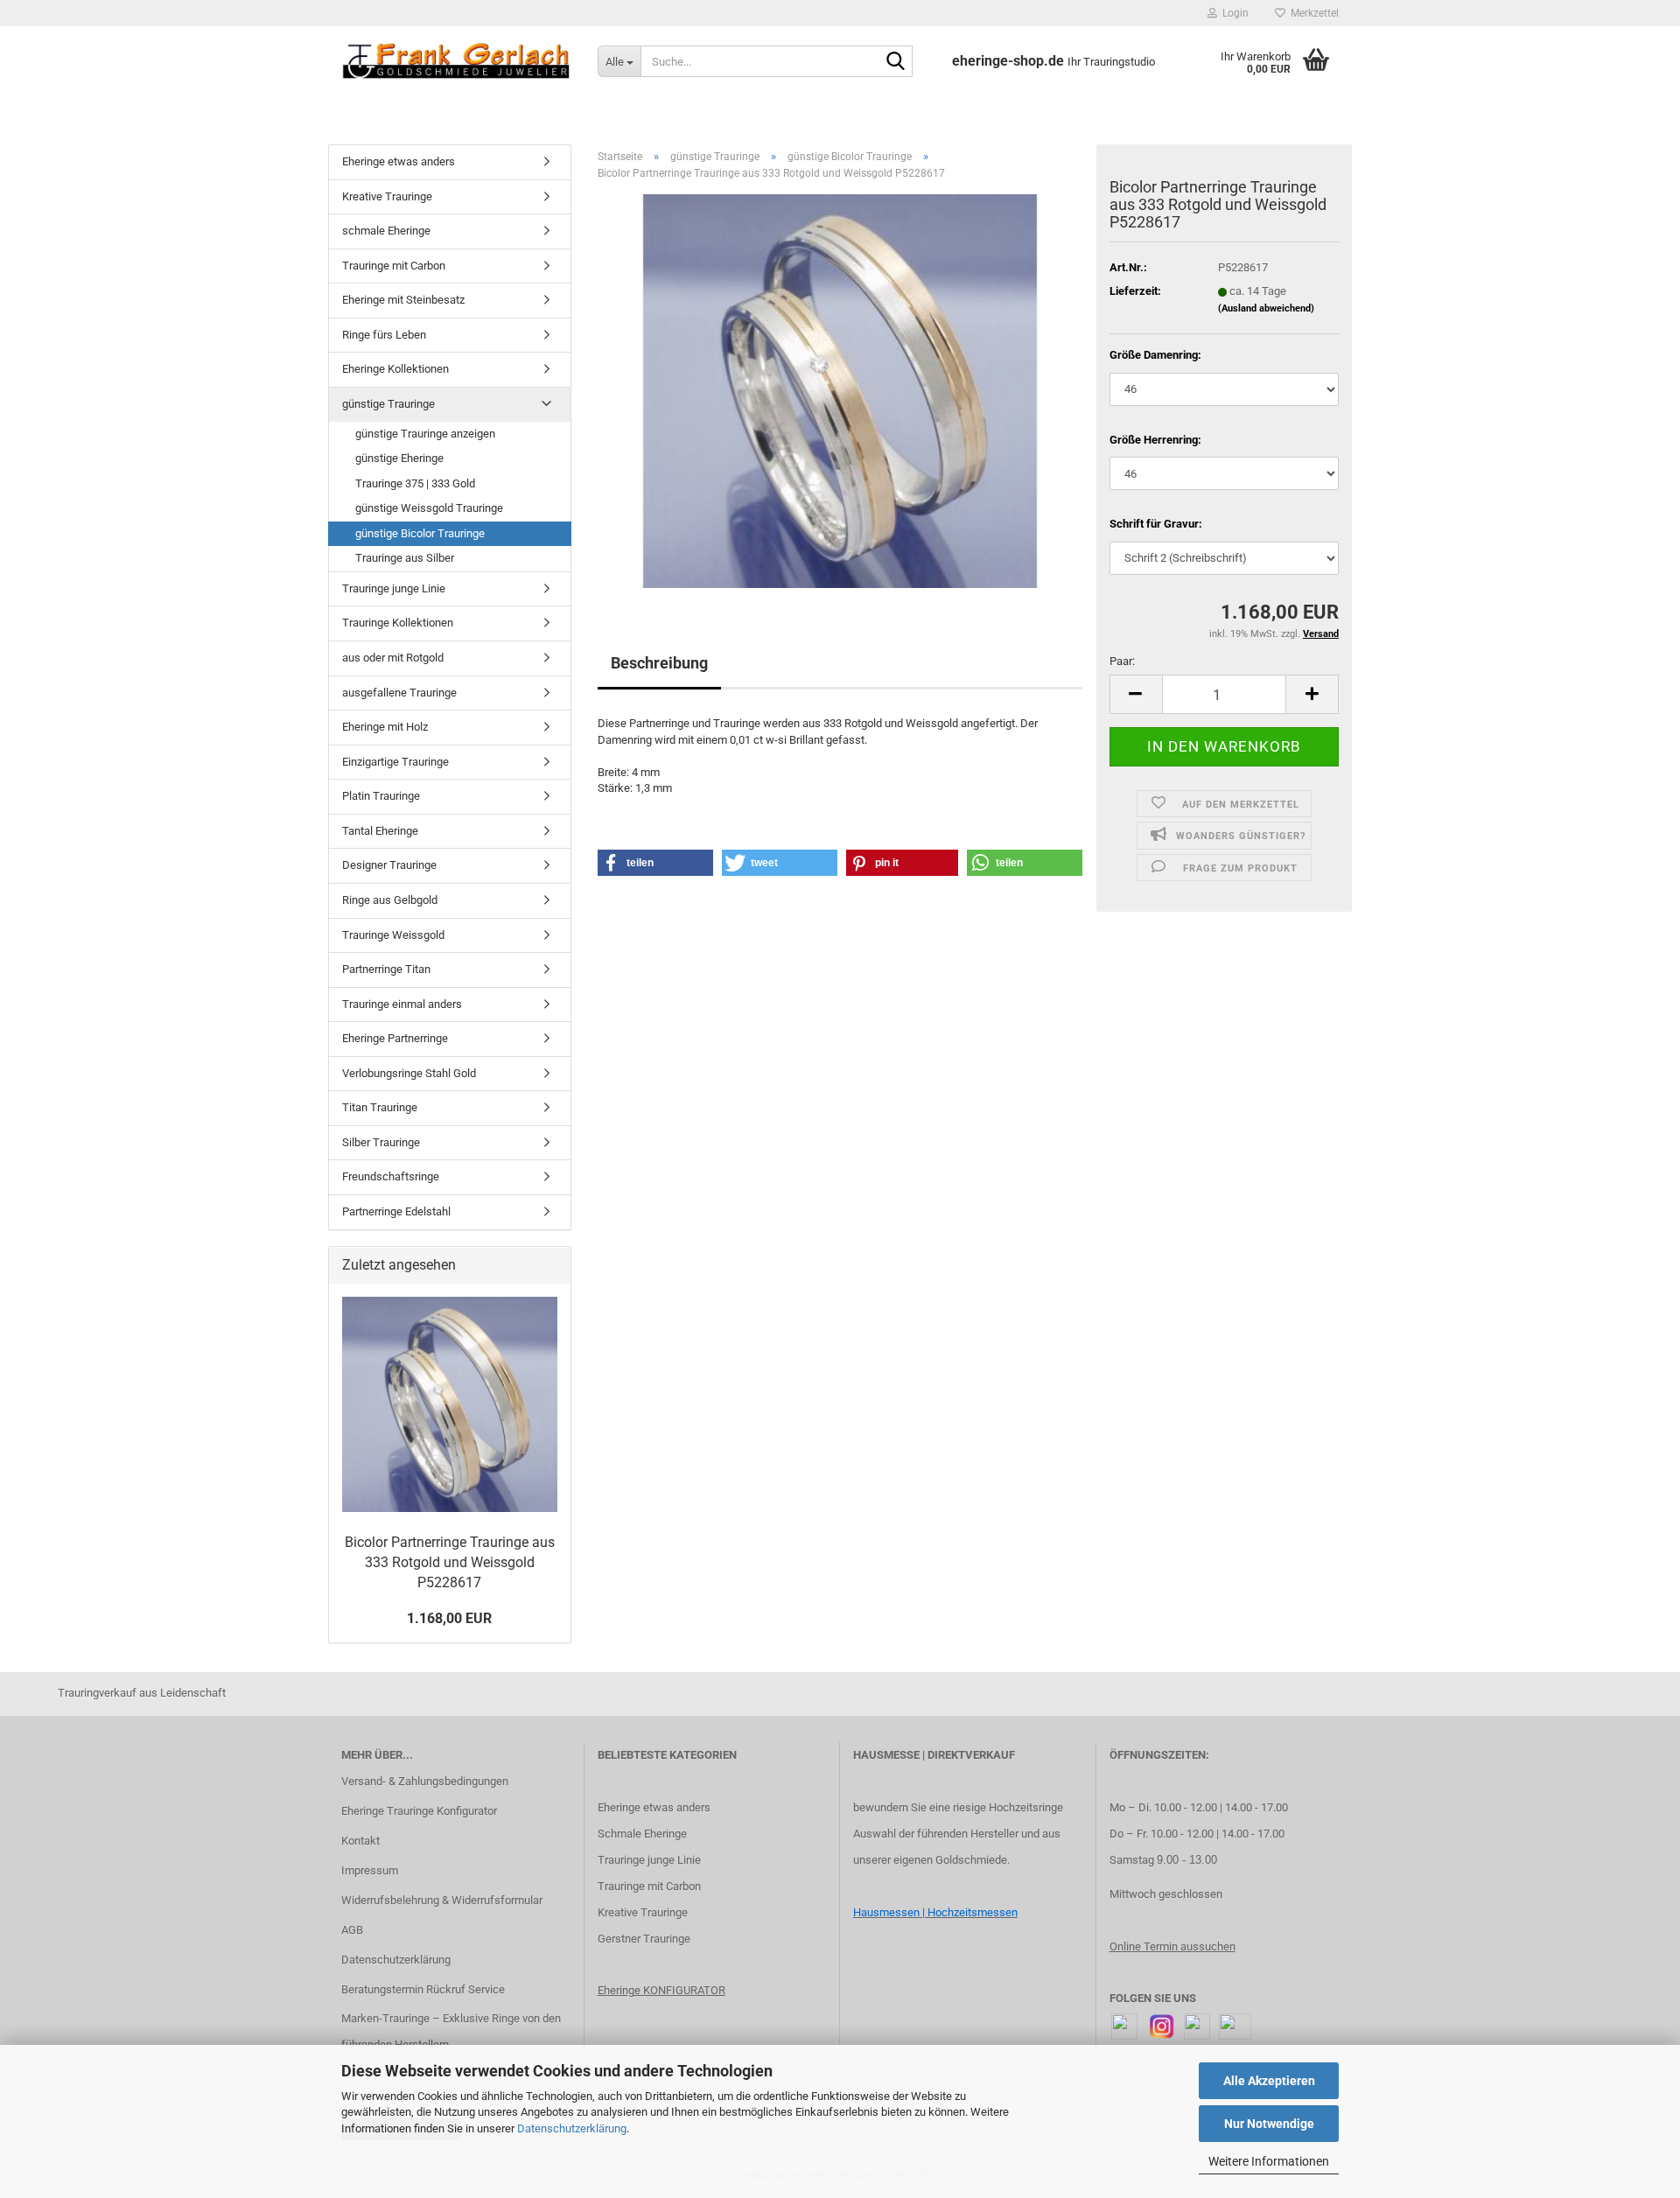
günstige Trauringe (388, 404)
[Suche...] (896, 62)
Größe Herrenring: (1155, 440)
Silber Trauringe (381, 1142)
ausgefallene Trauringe (399, 693)
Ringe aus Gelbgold (390, 900)
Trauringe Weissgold (393, 935)
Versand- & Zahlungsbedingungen (425, 1781)
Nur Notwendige (1269, 2124)
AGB (352, 1930)
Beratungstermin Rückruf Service (423, 1989)
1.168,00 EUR (449, 1618)
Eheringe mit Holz (385, 727)
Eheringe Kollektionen (395, 369)
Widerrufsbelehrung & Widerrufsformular (442, 1900)
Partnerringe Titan (386, 969)
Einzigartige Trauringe (395, 762)
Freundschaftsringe (391, 1176)
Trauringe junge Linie (394, 588)
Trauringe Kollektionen (398, 623)
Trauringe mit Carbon (394, 266)
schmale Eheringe (386, 231)
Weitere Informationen (1269, 2161)
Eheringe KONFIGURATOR (661, 1990)
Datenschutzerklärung (572, 2128)
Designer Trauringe (389, 865)
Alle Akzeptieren (1269, 2081)
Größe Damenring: (1155, 355)
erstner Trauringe (648, 1939)
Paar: (1122, 661)
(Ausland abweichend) (1266, 308)
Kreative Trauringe (387, 196)
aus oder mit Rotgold (393, 658)
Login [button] (1233, 13)
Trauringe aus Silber (405, 558)
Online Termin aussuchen (1172, 1946)
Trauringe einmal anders (402, 1004)
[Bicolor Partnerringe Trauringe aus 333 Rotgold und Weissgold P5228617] (840, 391)
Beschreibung (659, 663)
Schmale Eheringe (642, 1834)
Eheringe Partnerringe (395, 1038)
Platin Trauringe (381, 796)
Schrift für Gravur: (1156, 524)
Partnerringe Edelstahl (396, 1211)
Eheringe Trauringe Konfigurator (419, 1811)
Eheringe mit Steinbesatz (403, 300)
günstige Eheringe (399, 458)
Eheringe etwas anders (399, 161)
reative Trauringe (646, 1912)
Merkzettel (1312, 13)
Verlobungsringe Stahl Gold (409, 1073)
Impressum (370, 1870)
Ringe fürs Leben (384, 335)
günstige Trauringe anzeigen (425, 434)
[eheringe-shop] (456, 61)
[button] (1136, 694)
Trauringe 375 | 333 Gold (415, 483)
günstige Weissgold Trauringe (429, 508)
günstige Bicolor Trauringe (420, 533)
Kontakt (360, 1841)
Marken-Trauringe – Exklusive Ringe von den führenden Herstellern (451, 2031)
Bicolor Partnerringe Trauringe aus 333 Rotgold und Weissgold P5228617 (450, 1562)
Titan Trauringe (380, 1107)
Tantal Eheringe (380, 831)
